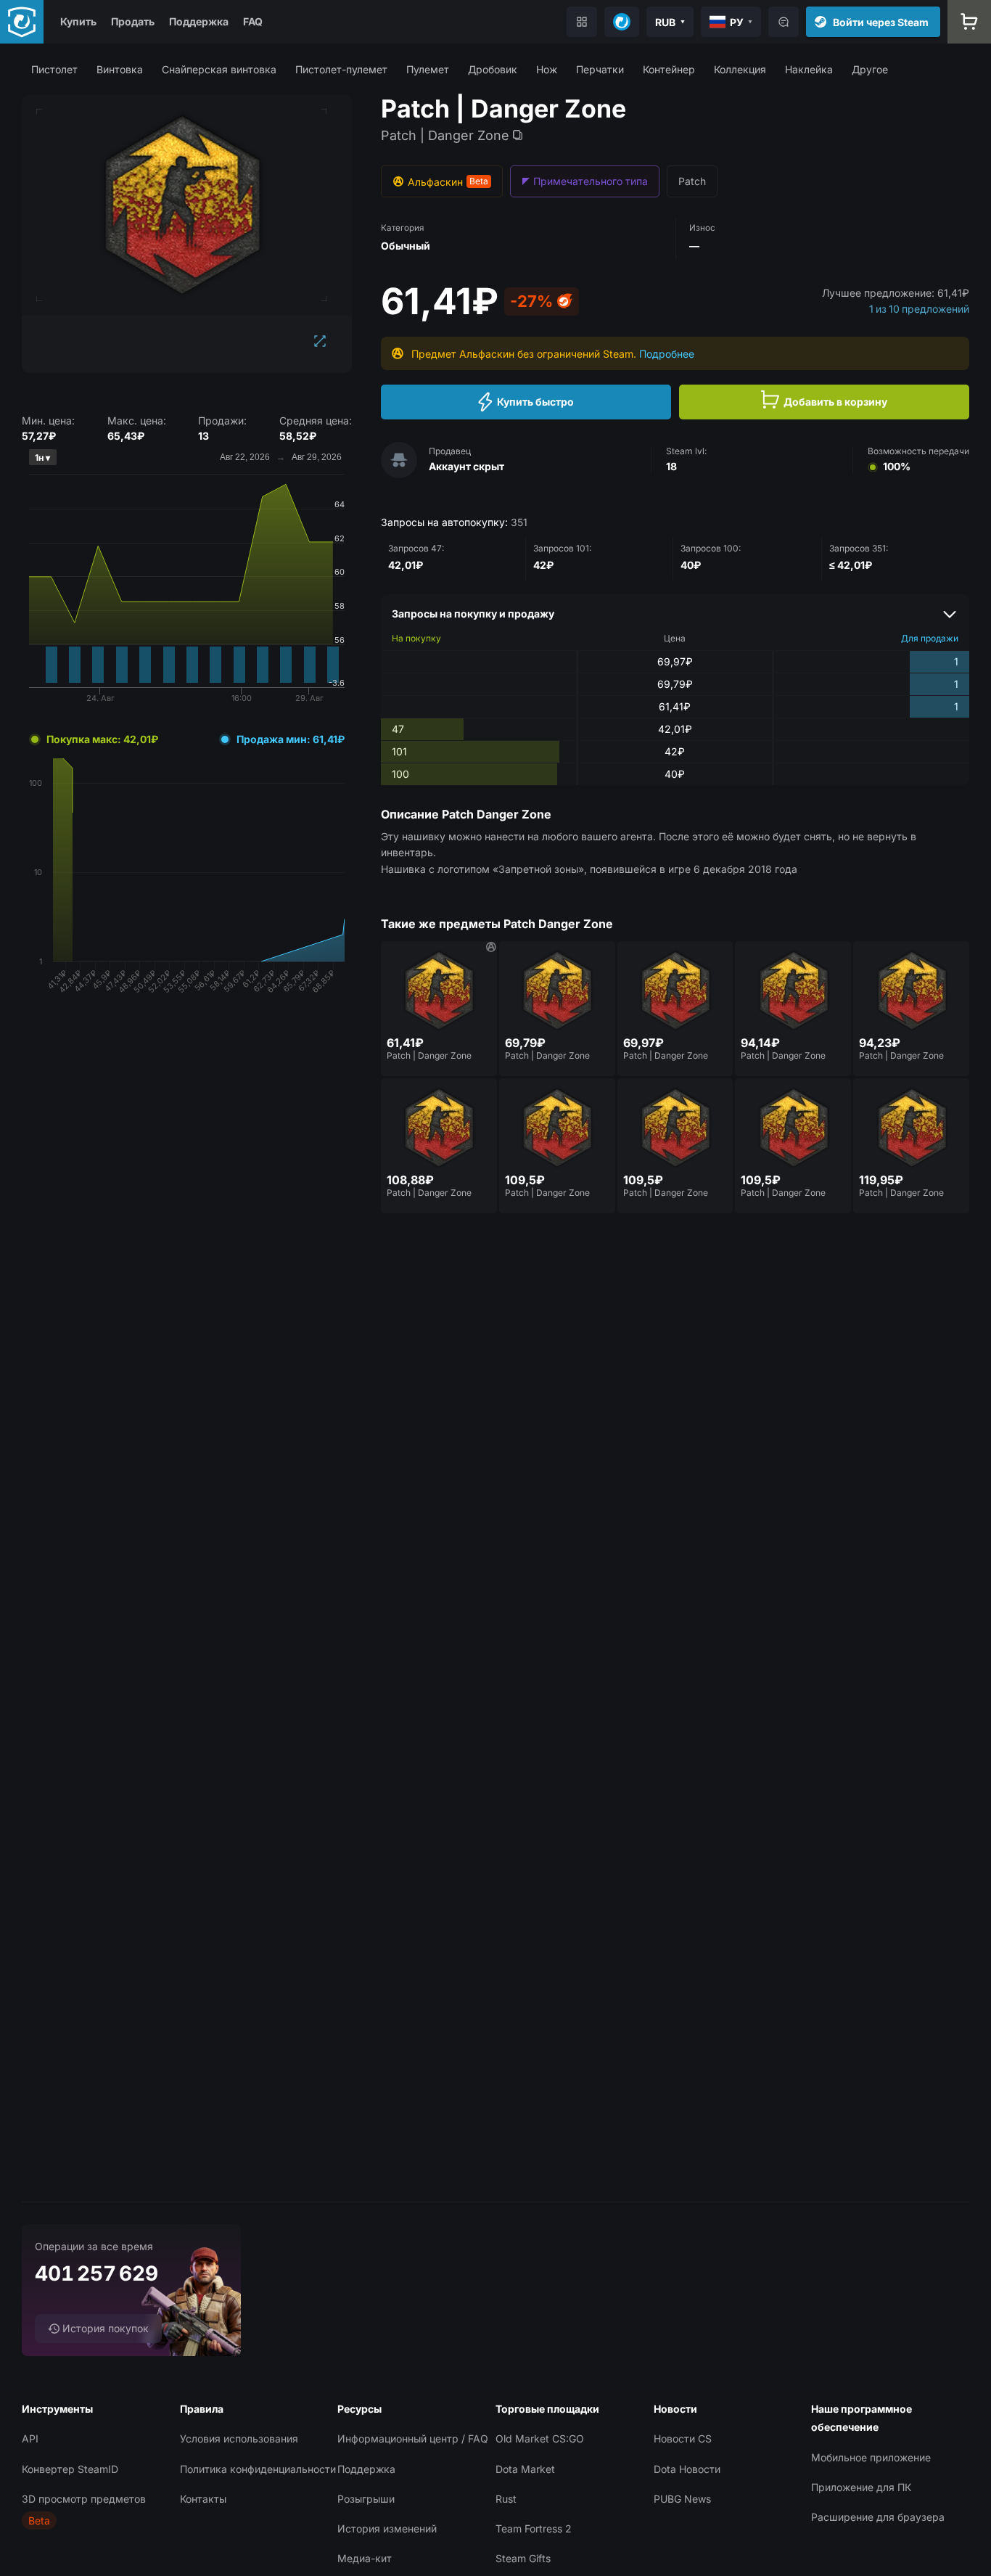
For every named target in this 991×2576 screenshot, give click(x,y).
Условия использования (239, 2438)
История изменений (387, 2528)
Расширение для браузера (878, 2517)
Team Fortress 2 (534, 2528)
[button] (54, 69)
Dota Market (525, 2469)
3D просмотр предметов (84, 2499)
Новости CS (683, 2438)
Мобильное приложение (871, 2457)
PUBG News (682, 2499)
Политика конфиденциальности (258, 2469)
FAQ (253, 21)
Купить (78, 21)
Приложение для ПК (861, 2487)
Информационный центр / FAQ (413, 2438)
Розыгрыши (366, 2499)
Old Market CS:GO (540, 2438)
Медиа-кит (365, 2558)
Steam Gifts (523, 2558)
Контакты (203, 2499)
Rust (506, 2499)
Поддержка (199, 21)
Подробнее (667, 354)
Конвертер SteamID (70, 2469)
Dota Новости (687, 2469)
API (30, 2438)
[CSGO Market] (22, 22)
